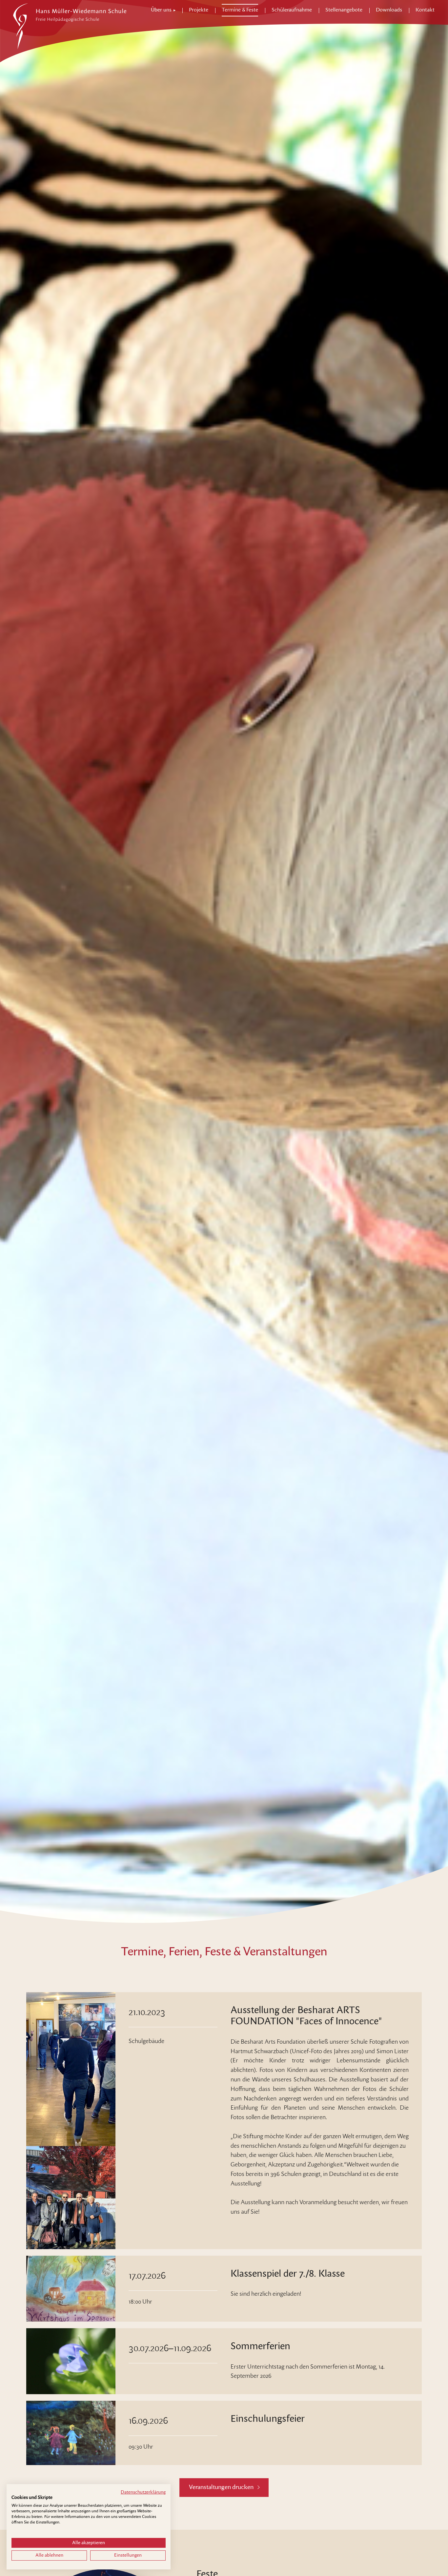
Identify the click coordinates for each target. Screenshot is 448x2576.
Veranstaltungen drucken (221, 2487)
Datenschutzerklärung (143, 2492)
